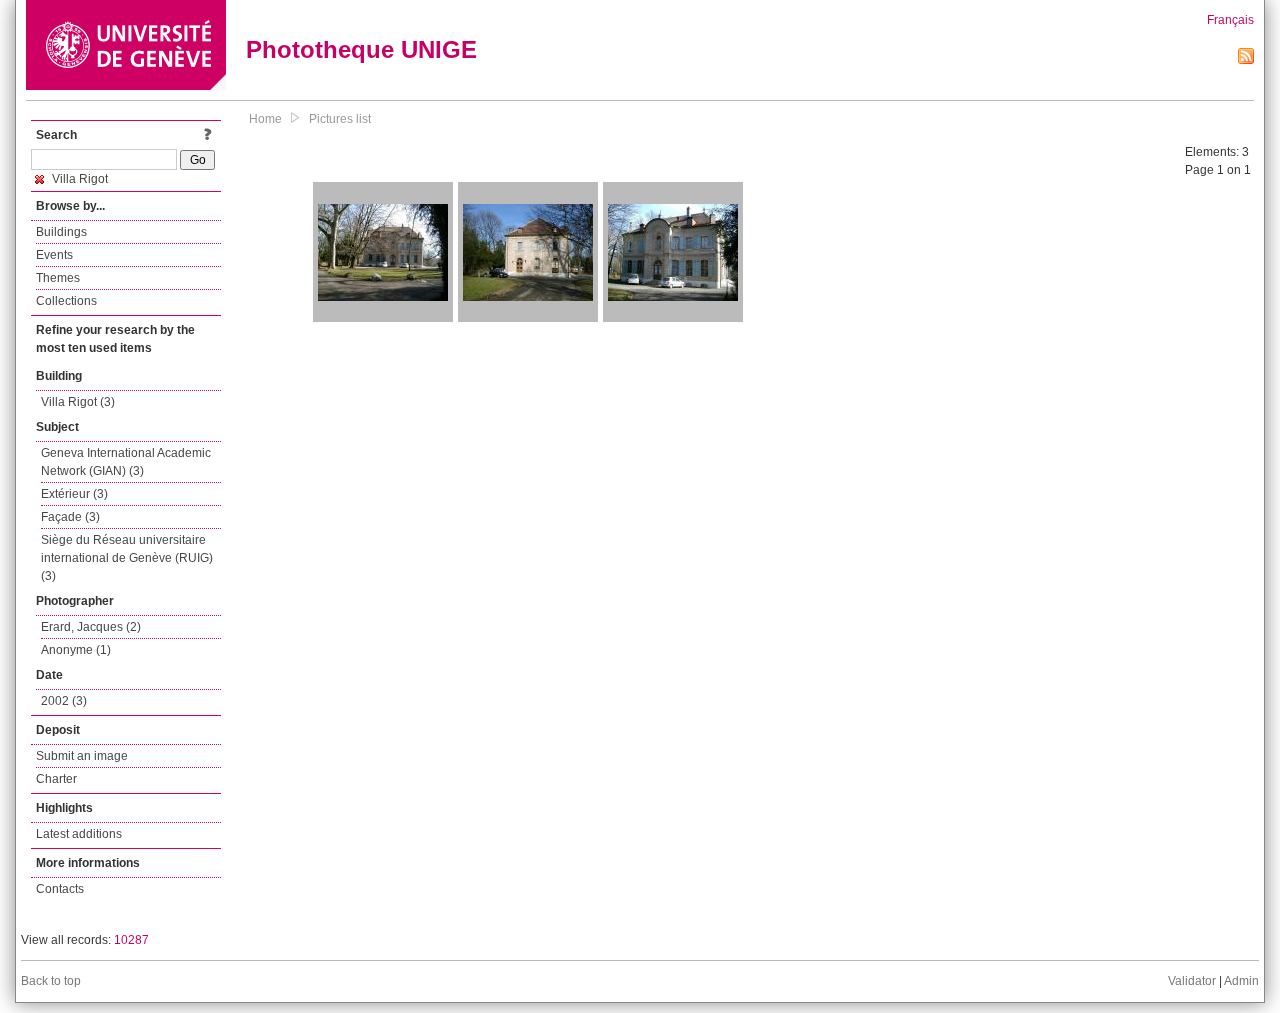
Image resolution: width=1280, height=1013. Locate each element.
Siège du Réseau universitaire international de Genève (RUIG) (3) (127, 558)
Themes (58, 278)
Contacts (60, 889)
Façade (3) (70, 517)
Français (1230, 20)
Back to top (51, 981)
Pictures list (340, 119)
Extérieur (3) (74, 494)
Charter (56, 779)
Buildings (61, 232)
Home (265, 119)
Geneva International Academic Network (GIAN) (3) (126, 462)
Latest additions (79, 834)
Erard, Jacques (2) (91, 627)
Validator (1192, 981)
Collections (66, 301)
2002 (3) (64, 701)
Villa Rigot (78, 179)
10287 (131, 940)
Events (54, 255)
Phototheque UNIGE (361, 49)
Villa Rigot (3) (78, 402)
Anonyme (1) (76, 650)
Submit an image (82, 756)
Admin (1241, 981)
